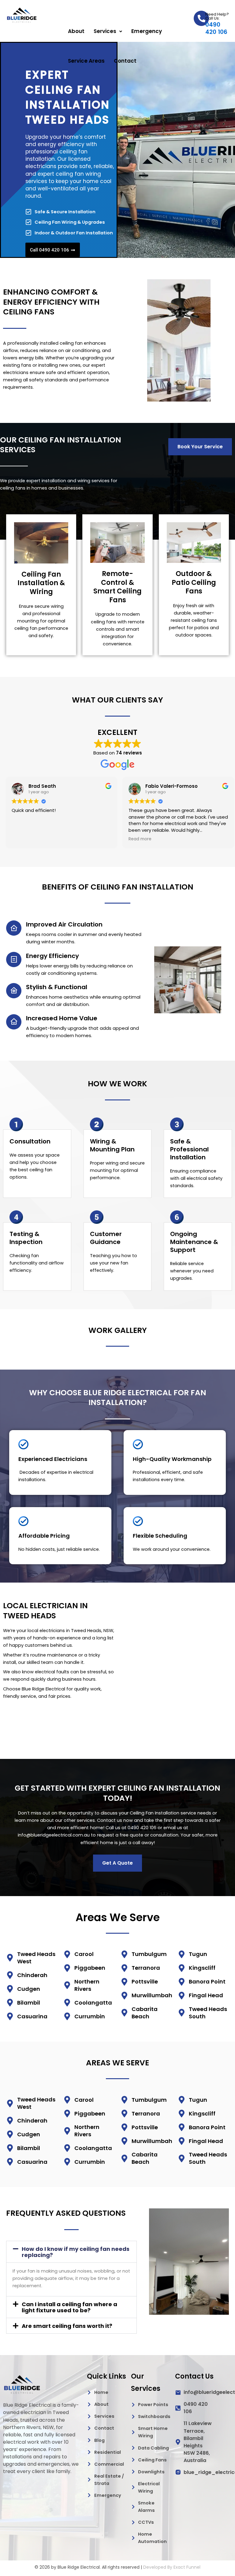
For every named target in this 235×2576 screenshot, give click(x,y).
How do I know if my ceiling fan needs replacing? (76, 2252)
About (76, 31)
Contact (125, 61)
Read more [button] (138, 839)
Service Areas (86, 61)
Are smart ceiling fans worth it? (67, 2326)
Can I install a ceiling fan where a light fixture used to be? (69, 2307)
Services (105, 31)
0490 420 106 (216, 28)
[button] (108, 31)
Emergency (147, 31)
